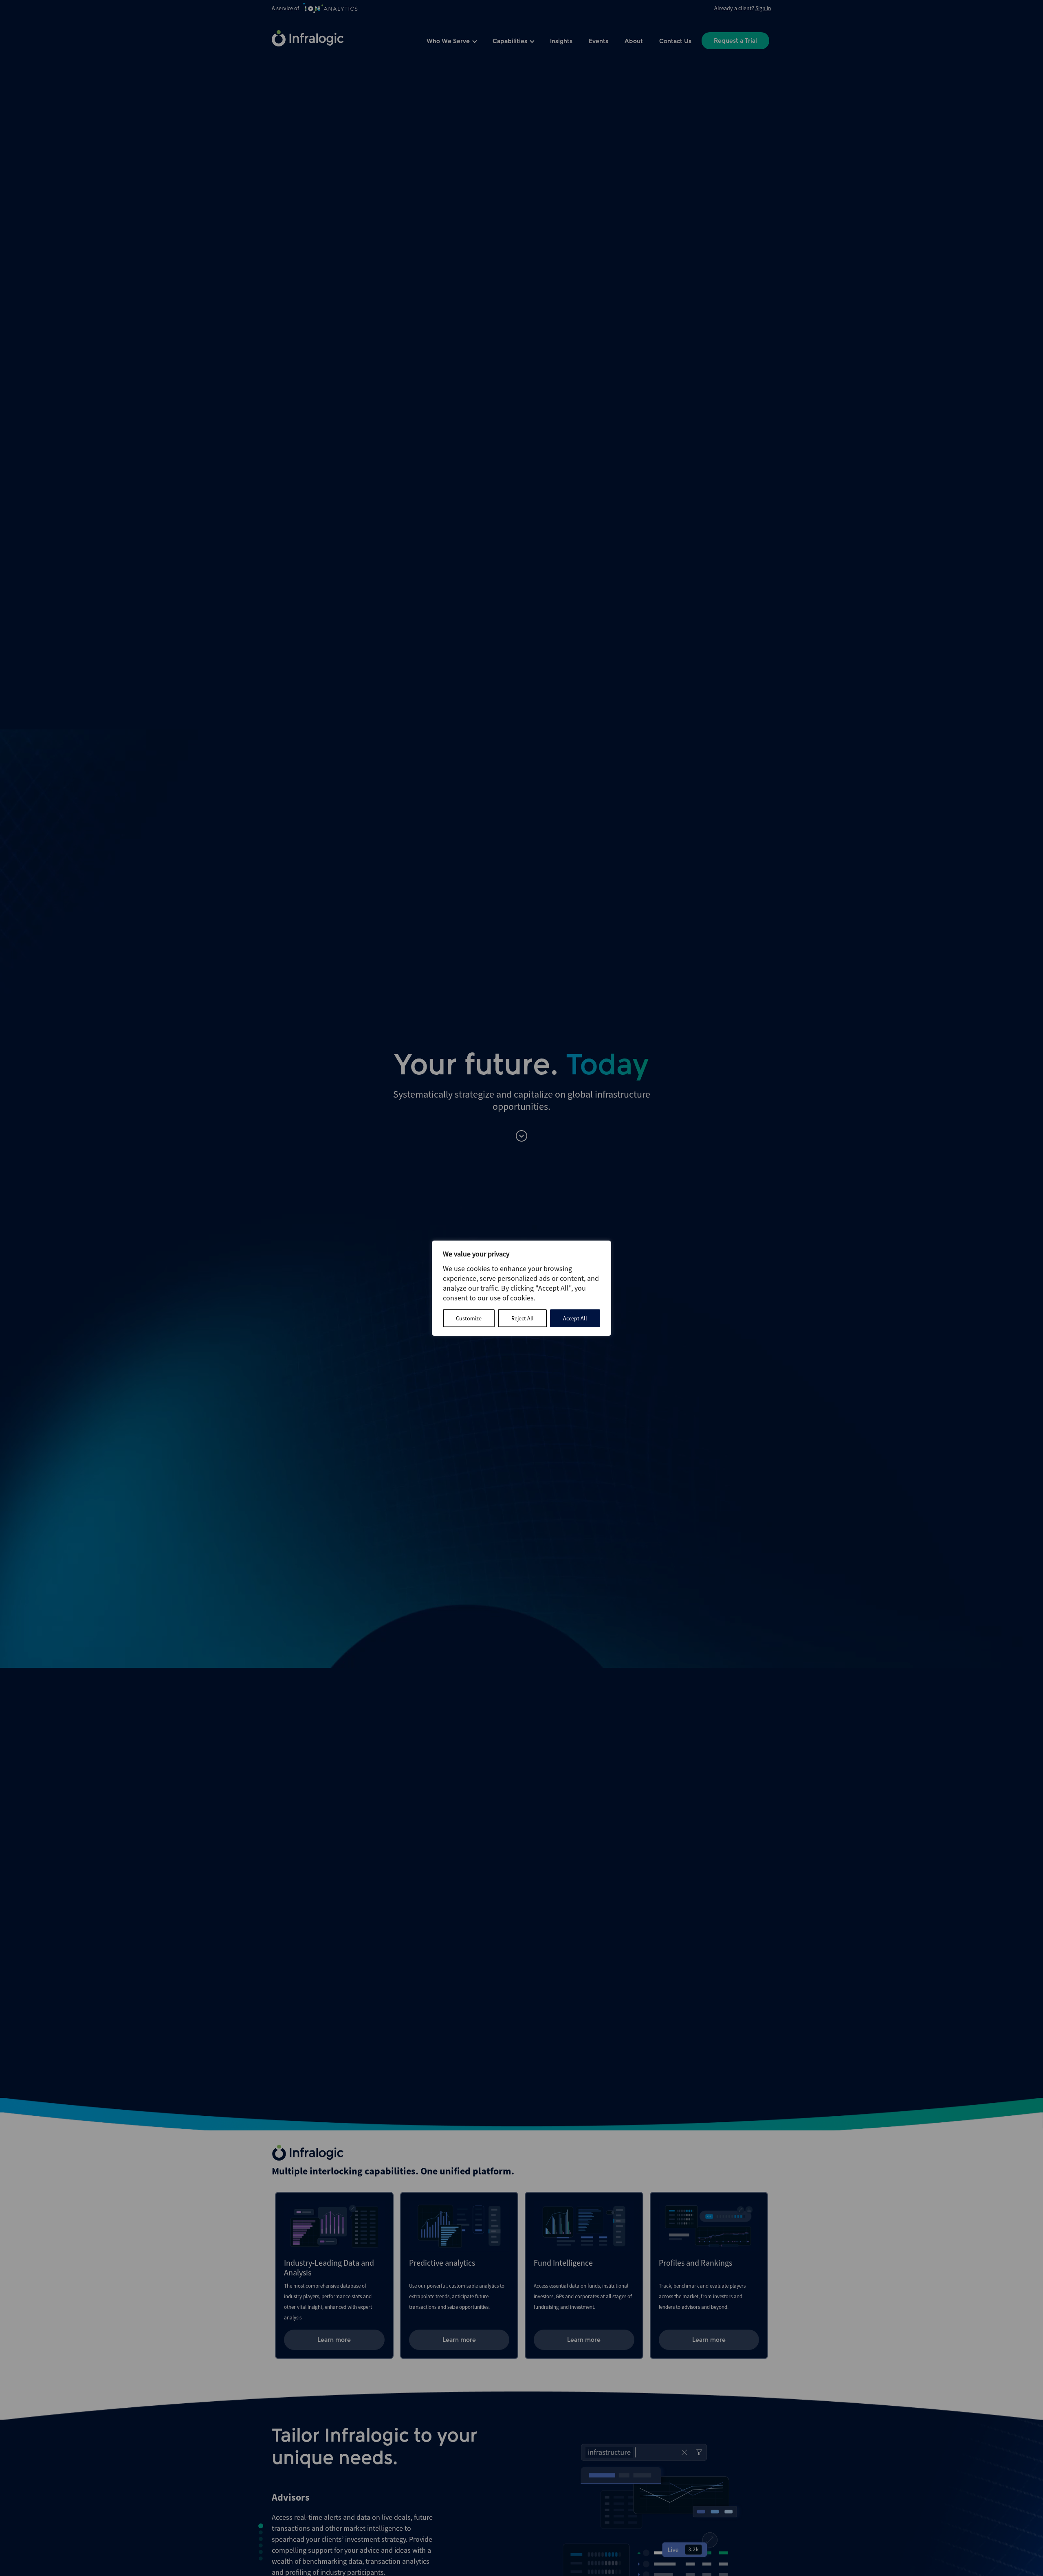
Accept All (575, 1318)
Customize (469, 1318)
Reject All (523, 1318)
